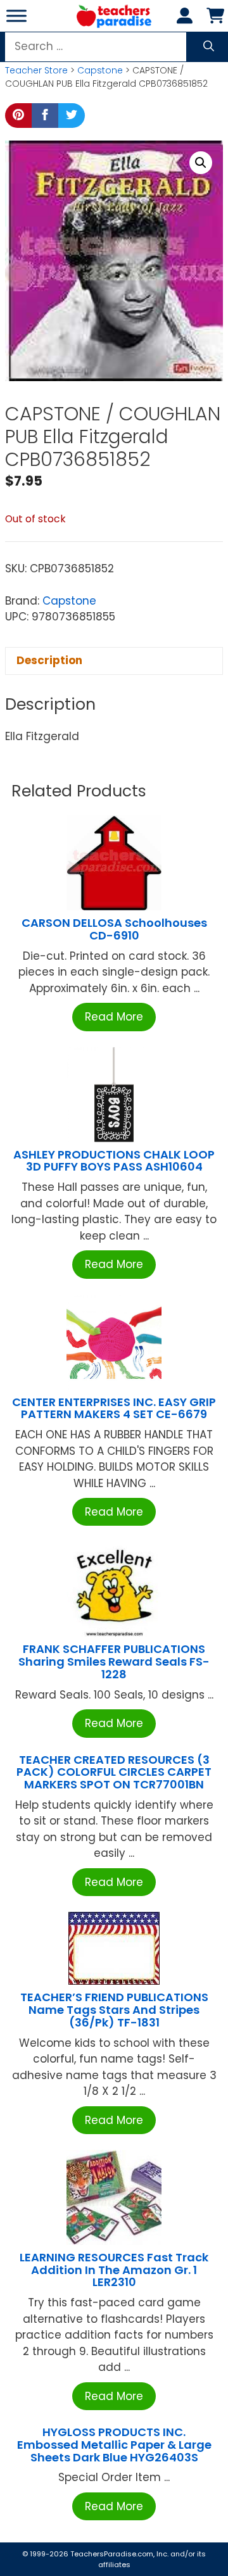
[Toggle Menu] (16, 16)
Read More (114, 1017)
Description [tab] (49, 660)
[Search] (209, 47)
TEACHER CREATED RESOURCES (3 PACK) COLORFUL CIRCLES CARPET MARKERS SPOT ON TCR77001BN (114, 1772)
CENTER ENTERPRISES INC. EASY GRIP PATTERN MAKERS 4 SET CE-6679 (114, 1408)
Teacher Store (36, 70)
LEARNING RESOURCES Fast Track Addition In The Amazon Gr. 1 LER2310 (114, 2270)
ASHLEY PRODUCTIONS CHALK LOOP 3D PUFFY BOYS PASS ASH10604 (114, 1161)
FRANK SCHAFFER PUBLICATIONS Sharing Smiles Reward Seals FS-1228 (114, 1662)
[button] (201, 163)
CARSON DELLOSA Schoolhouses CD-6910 (114, 929)
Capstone (100, 70)
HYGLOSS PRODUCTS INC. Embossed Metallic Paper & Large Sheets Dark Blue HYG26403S (114, 2445)
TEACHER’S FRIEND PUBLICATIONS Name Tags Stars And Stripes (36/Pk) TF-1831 (114, 2010)
